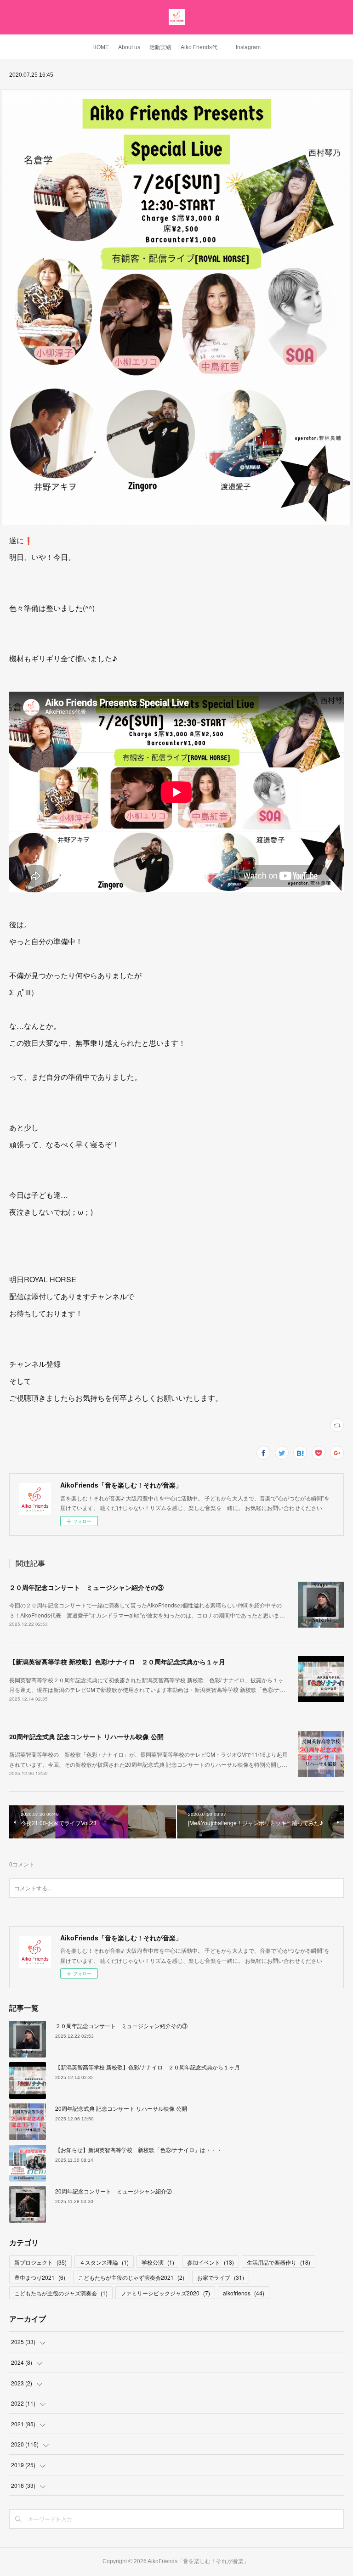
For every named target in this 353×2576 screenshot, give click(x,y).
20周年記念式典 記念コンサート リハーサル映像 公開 (86, 1736)
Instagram (248, 47)
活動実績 (160, 47)
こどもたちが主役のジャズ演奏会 (61, 2293)
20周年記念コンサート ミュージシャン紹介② (114, 2191)
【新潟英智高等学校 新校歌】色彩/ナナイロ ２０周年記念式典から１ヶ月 (117, 1662)
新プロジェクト (40, 2262)
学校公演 (158, 2262)
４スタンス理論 (104, 2262)
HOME (101, 47)
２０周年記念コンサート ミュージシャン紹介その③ (86, 1587)
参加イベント (211, 2262)
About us (129, 47)
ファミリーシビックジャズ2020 (165, 2293)
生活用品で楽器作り (279, 2262)
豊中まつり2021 (40, 2277)
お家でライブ (221, 2277)
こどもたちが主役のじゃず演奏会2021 (131, 2277)
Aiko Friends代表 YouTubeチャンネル (206, 47)
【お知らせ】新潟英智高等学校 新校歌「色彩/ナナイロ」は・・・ (139, 2150)
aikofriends (244, 2293)
